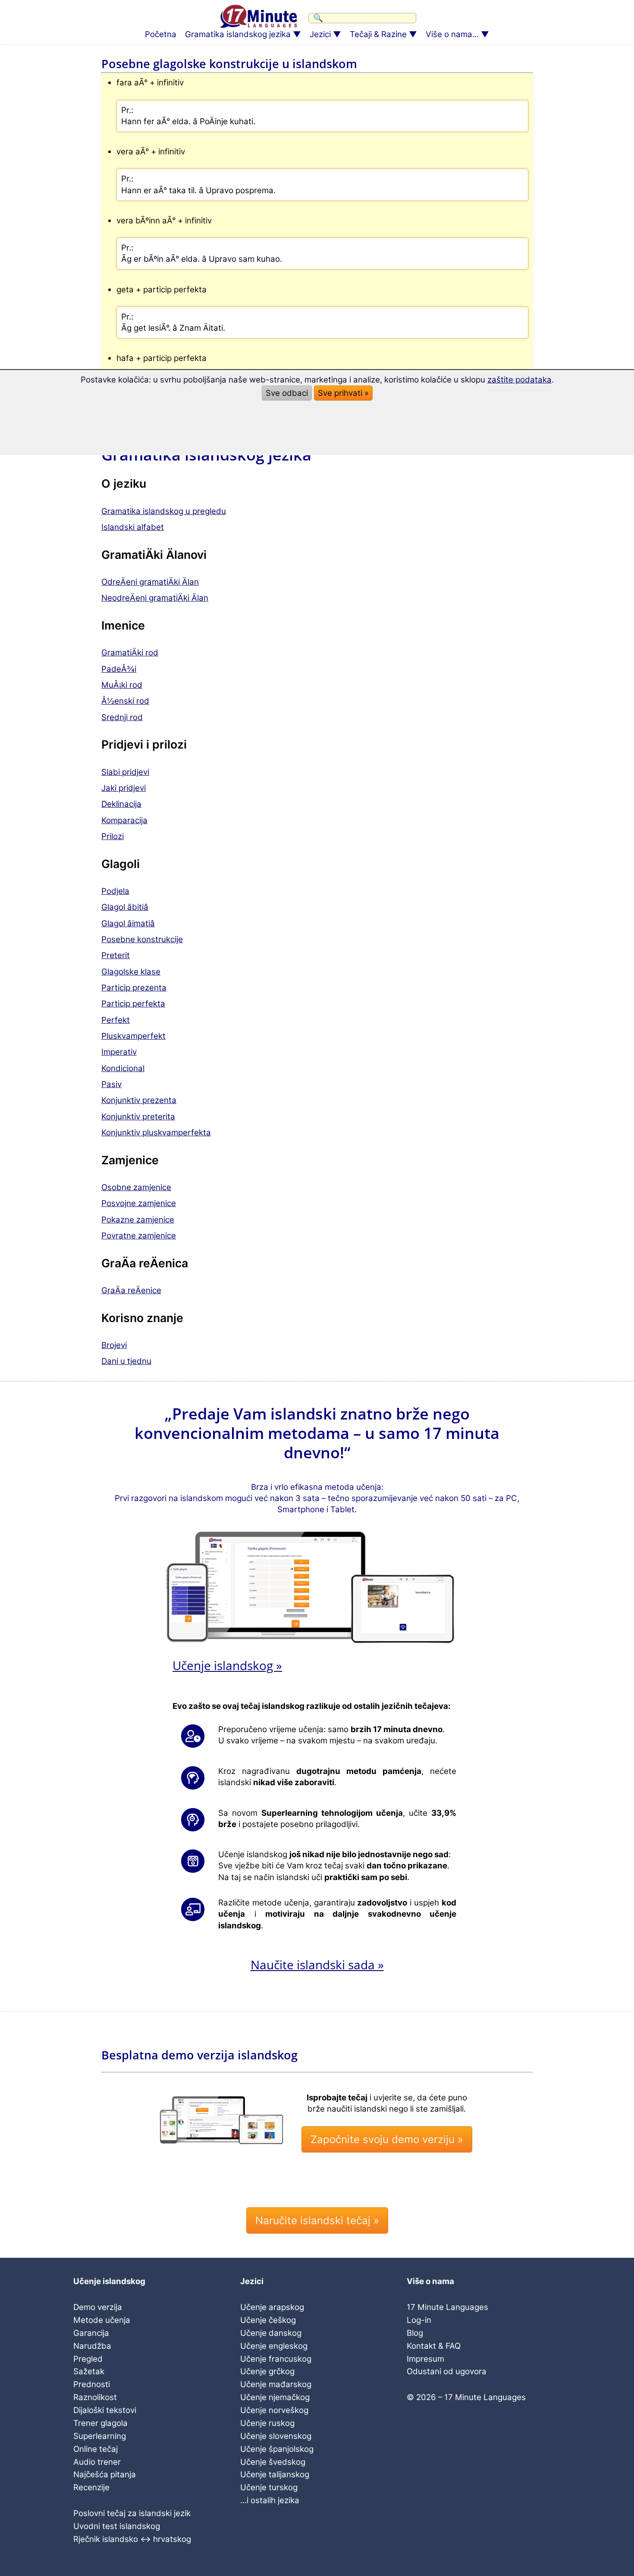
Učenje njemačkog (275, 2397)
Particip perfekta (133, 1004)
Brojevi (114, 1345)
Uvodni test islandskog (117, 2526)
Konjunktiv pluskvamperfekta (156, 1133)
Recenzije (91, 2487)
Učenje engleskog (274, 2346)
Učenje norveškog (274, 2410)
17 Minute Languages (447, 2307)
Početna (161, 34)
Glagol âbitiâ (125, 907)
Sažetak (89, 2371)
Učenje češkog (268, 2320)
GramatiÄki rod (130, 653)
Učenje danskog (271, 2333)
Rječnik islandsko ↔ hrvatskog (132, 2539)
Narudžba (92, 2346)
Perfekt (116, 1020)
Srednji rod (122, 717)
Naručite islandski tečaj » (317, 2220)
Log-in (419, 2320)
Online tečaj (96, 2449)
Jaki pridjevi (124, 788)
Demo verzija (98, 2307)
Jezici (320, 34)
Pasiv (111, 1084)
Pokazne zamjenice (138, 1220)
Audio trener (97, 2462)
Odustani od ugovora (447, 2371)
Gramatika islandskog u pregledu (164, 511)
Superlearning (100, 2436)
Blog (415, 2333)
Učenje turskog (269, 2487)
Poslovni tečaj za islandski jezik (132, 2513)
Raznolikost (95, 2397)
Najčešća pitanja (105, 2474)
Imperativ (119, 1052)
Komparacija (124, 820)
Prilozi (113, 836)
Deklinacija (121, 804)
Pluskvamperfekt (133, 1036)
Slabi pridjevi (125, 772)
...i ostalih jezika (270, 2500)
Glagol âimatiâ (128, 923)
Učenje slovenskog (276, 2436)
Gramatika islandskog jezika (238, 34)
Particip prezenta (134, 988)
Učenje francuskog (276, 2359)
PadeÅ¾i (119, 669)
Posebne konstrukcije (142, 939)
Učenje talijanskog (275, 2474)
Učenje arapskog (272, 2307)
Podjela (115, 891)
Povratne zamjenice (139, 1236)
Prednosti (92, 2384)
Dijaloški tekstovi (105, 2410)
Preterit (116, 955)
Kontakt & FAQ (434, 2346)
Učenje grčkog (267, 2371)
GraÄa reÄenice (131, 1290)
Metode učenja (102, 2320)
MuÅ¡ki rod (122, 685)
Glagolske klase (131, 972)
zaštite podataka (519, 380)
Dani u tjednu (126, 1361)
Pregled (88, 2359)
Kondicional (123, 1068)
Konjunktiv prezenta (139, 1100)
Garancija (91, 2333)
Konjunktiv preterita (138, 1117)
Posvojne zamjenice (139, 1203)
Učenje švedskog (273, 2462)
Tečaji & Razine (378, 34)
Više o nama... (452, 34)
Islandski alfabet (133, 527)
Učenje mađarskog (276, 2384)
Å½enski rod (125, 701)
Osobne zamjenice (136, 1187)
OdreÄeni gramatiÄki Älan (150, 582)
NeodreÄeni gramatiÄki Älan (155, 598)
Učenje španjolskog (277, 2449)
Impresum (425, 2359)
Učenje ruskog (267, 2423)
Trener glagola (100, 2423)
